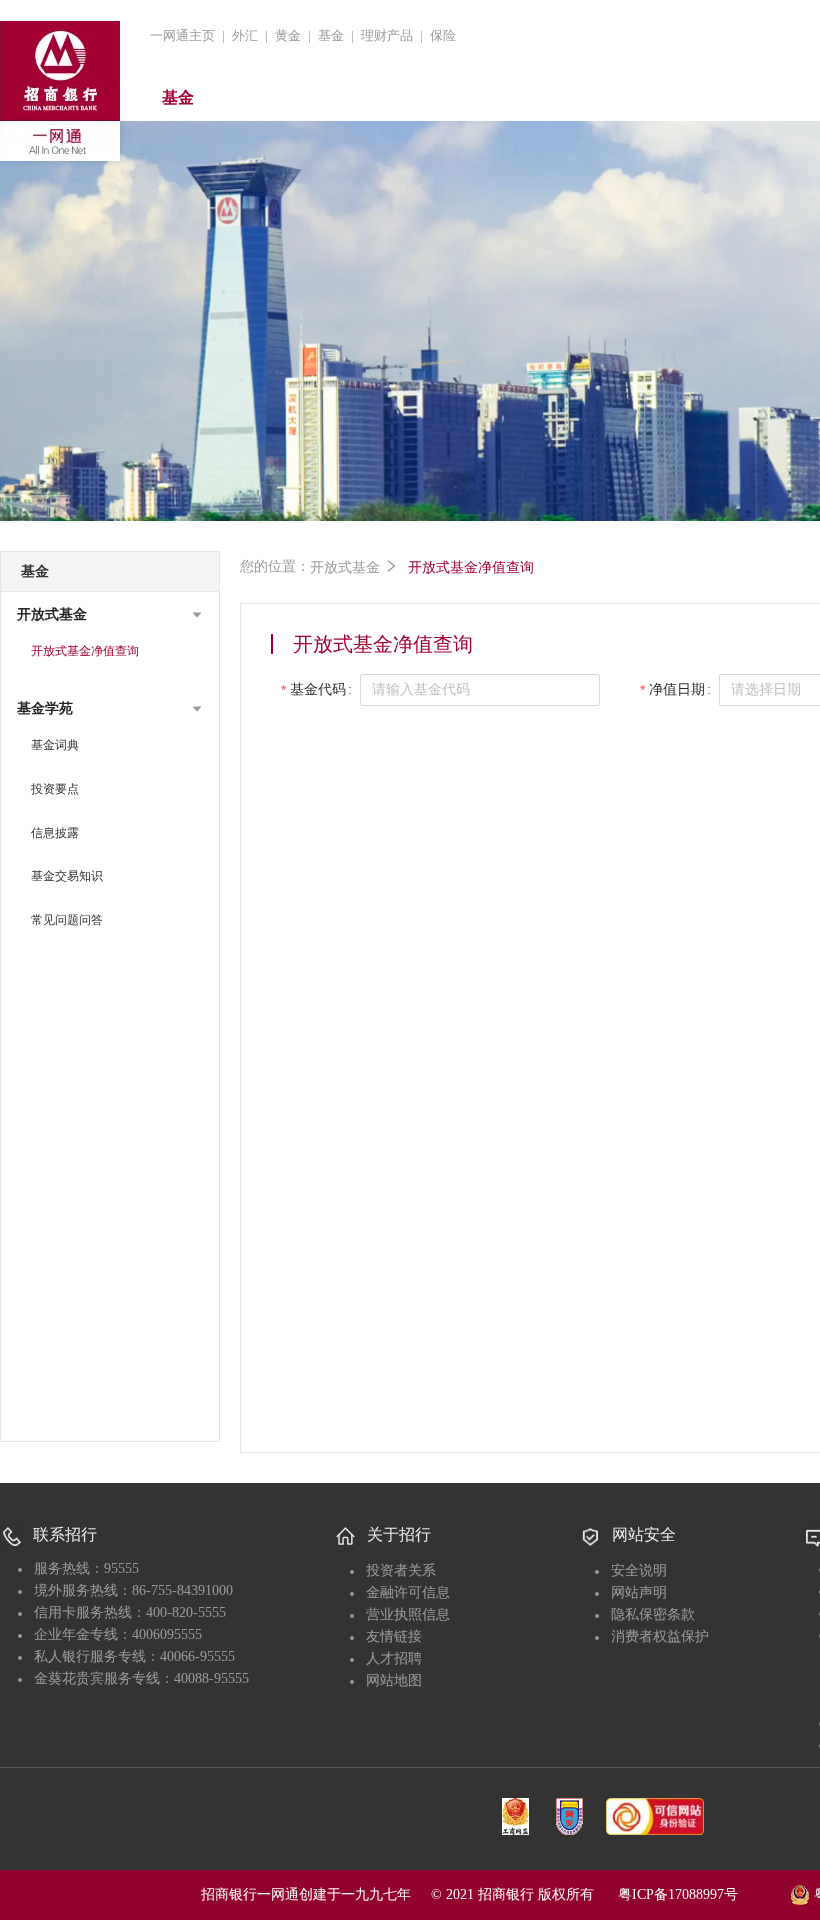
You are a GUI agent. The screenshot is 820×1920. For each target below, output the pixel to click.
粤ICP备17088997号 (702, 1894)
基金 (331, 35)
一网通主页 (182, 35)
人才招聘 (394, 1658)
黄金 (288, 35)
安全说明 (639, 1570)
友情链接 (394, 1636)
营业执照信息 (408, 1614)
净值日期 (677, 689)
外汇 (245, 35)
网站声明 (639, 1592)
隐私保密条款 (653, 1614)
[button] (110, 615)
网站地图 (394, 1680)
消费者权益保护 (660, 1636)
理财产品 (387, 35)
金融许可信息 (408, 1592)
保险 (443, 35)
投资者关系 (401, 1570)
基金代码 (318, 689)
